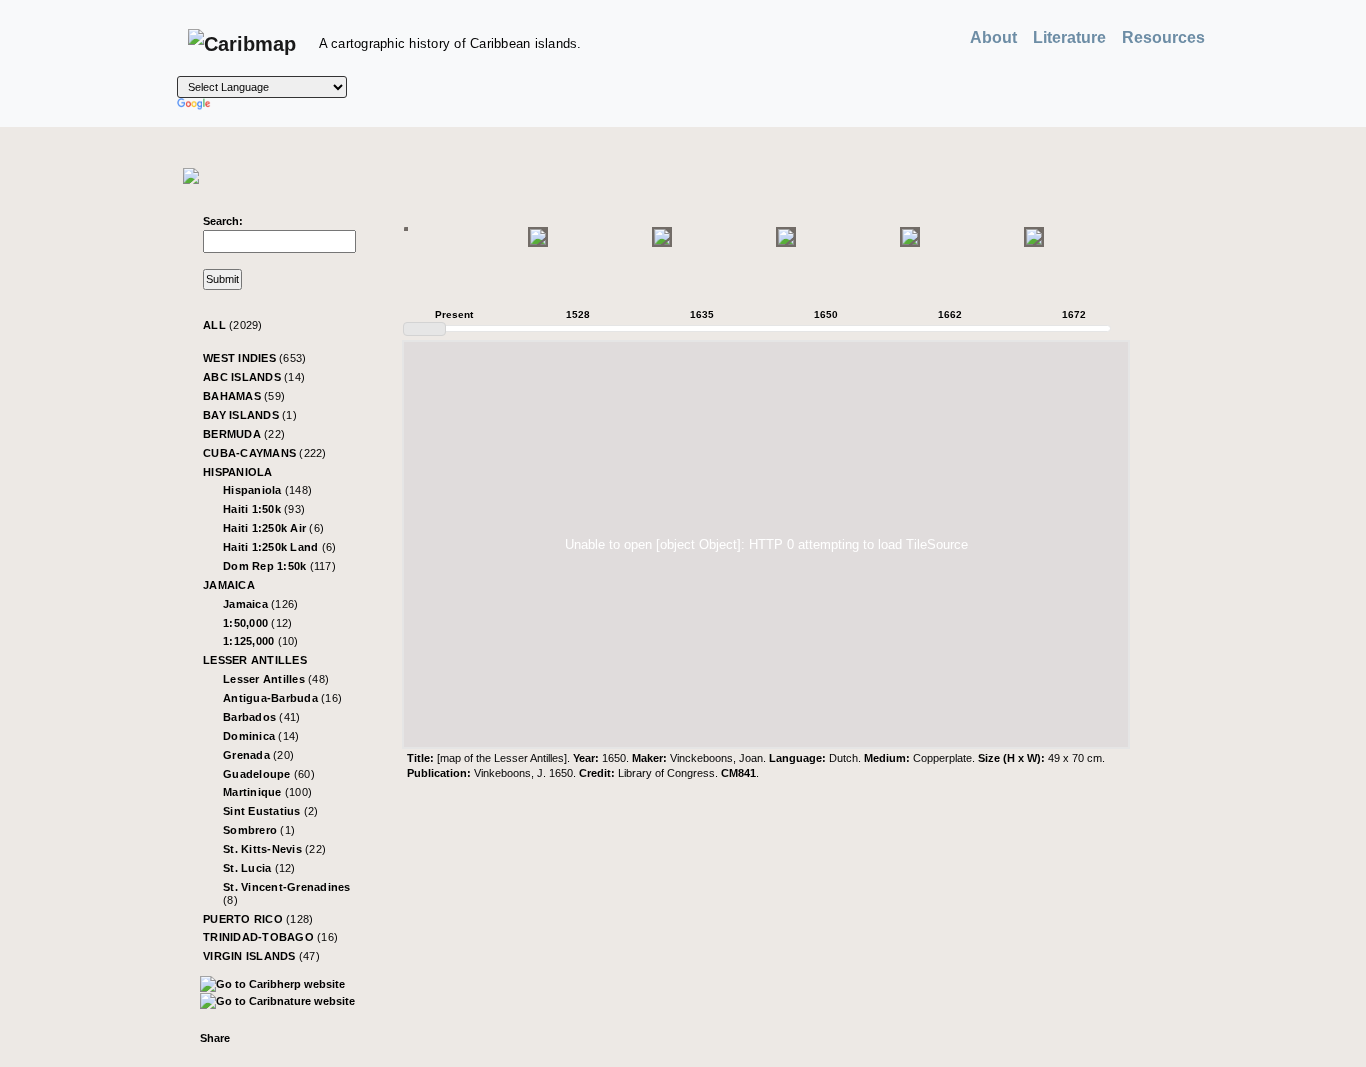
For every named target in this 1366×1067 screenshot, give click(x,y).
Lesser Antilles (255, 660)
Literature (1069, 37)
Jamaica (229, 585)
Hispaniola (238, 472)
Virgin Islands (261, 956)
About (993, 37)
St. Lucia (259, 868)
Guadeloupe (269, 774)
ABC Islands (254, 377)
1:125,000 (261, 641)
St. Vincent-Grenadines (287, 893)
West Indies (254, 358)
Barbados (261, 717)
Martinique (267, 792)
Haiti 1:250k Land (279, 547)
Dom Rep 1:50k (279, 566)
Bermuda (244, 434)
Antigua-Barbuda (282, 698)
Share (215, 1038)
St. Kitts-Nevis (274, 849)
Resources (1163, 37)
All (233, 325)
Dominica (261, 736)
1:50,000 (257, 623)
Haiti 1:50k (264, 509)
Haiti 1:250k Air (273, 528)
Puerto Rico (258, 919)
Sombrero (259, 830)
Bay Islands (250, 415)
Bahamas (244, 396)
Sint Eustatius (271, 811)
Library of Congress (666, 773)
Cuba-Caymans (265, 453)
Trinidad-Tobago (270, 937)
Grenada (258, 755)
